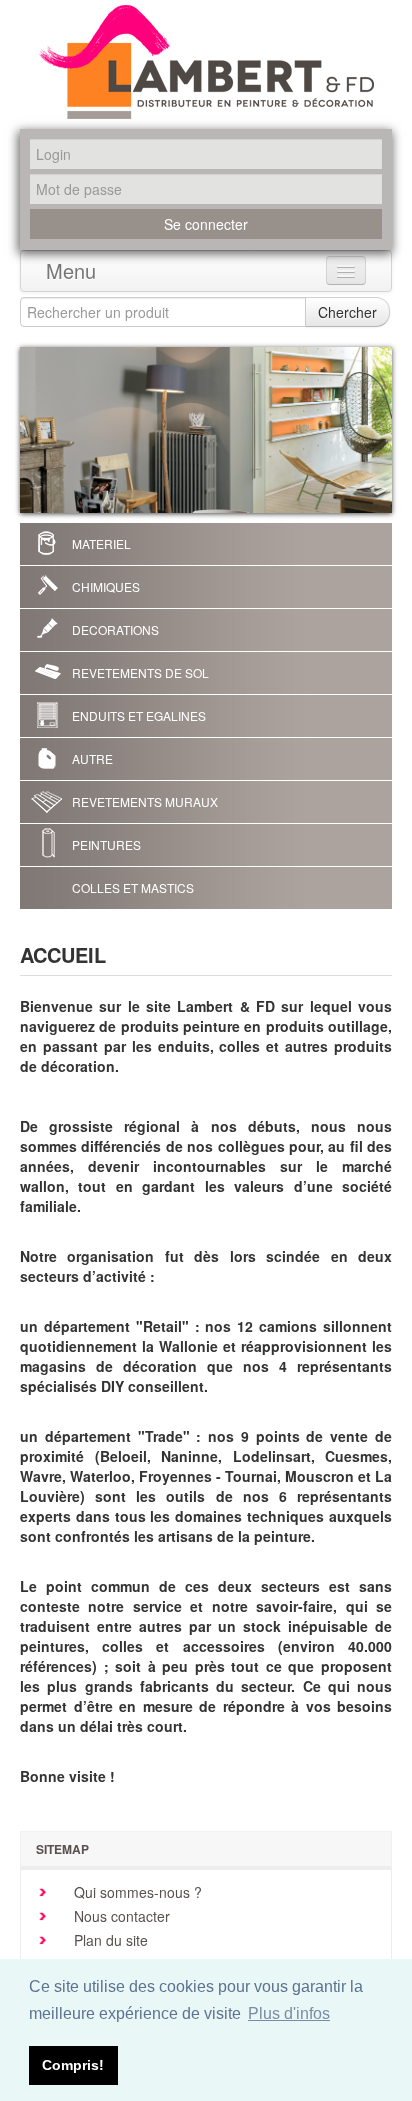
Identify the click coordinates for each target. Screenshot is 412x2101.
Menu (71, 270)
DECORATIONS (115, 629)
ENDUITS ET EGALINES (139, 715)
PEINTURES (106, 844)
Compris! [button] (73, 2065)
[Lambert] (206, 62)
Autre (92, 758)
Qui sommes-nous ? (136, 1892)
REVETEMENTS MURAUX (145, 801)
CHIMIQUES (106, 586)
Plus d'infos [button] (289, 2013)
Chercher (347, 312)
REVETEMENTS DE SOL (140, 672)
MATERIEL (101, 543)
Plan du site (109, 1940)
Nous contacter (120, 1916)
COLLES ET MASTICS (133, 887)
